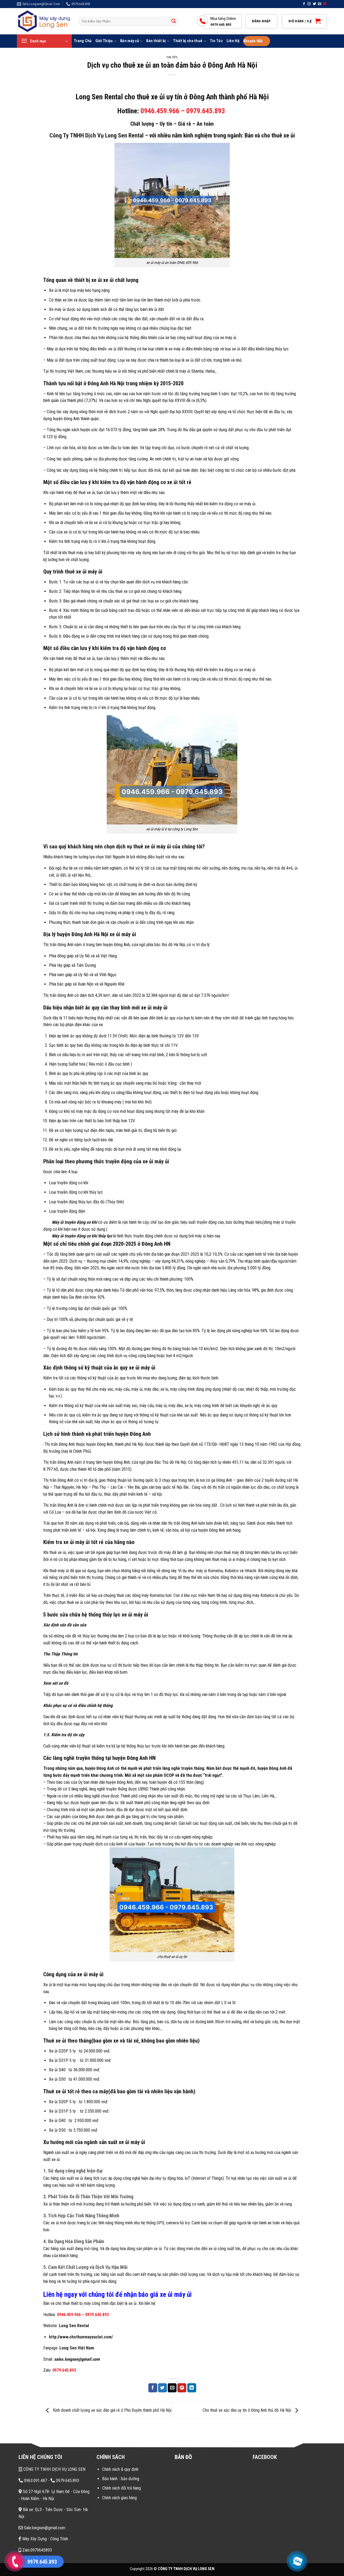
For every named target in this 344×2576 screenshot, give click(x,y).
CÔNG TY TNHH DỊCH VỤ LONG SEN (54, 2469)
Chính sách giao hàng (119, 2498)
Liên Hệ (233, 41)
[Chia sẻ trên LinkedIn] (192, 2388)
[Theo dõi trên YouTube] (325, 4)
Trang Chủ (83, 41)
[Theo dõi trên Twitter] (314, 4)
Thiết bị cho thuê (188, 41)
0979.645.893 (97, 2315)
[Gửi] (174, 21)
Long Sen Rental (74, 2326)
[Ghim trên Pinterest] (182, 2388)
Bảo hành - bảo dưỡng (121, 2479)
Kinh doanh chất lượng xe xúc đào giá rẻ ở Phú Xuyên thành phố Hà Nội (112, 2410)
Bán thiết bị (156, 41)
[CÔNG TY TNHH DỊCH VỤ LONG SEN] (44, 21)
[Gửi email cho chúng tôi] (320, 4)
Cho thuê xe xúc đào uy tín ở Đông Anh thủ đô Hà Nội (247, 2410)
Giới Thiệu (104, 41)
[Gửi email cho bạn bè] (172, 2388)
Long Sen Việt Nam (77, 2348)
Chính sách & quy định (120, 2469)
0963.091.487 (35, 2481)
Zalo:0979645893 (37, 2550)
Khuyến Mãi (253, 41)
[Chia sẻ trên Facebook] (153, 2388)
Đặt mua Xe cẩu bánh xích (52, 2532)
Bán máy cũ (130, 41)
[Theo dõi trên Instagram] (309, 4)
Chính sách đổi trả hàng (121, 2488)
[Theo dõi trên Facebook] (304, 4)
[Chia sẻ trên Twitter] (162, 2388)
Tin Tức (216, 41)
